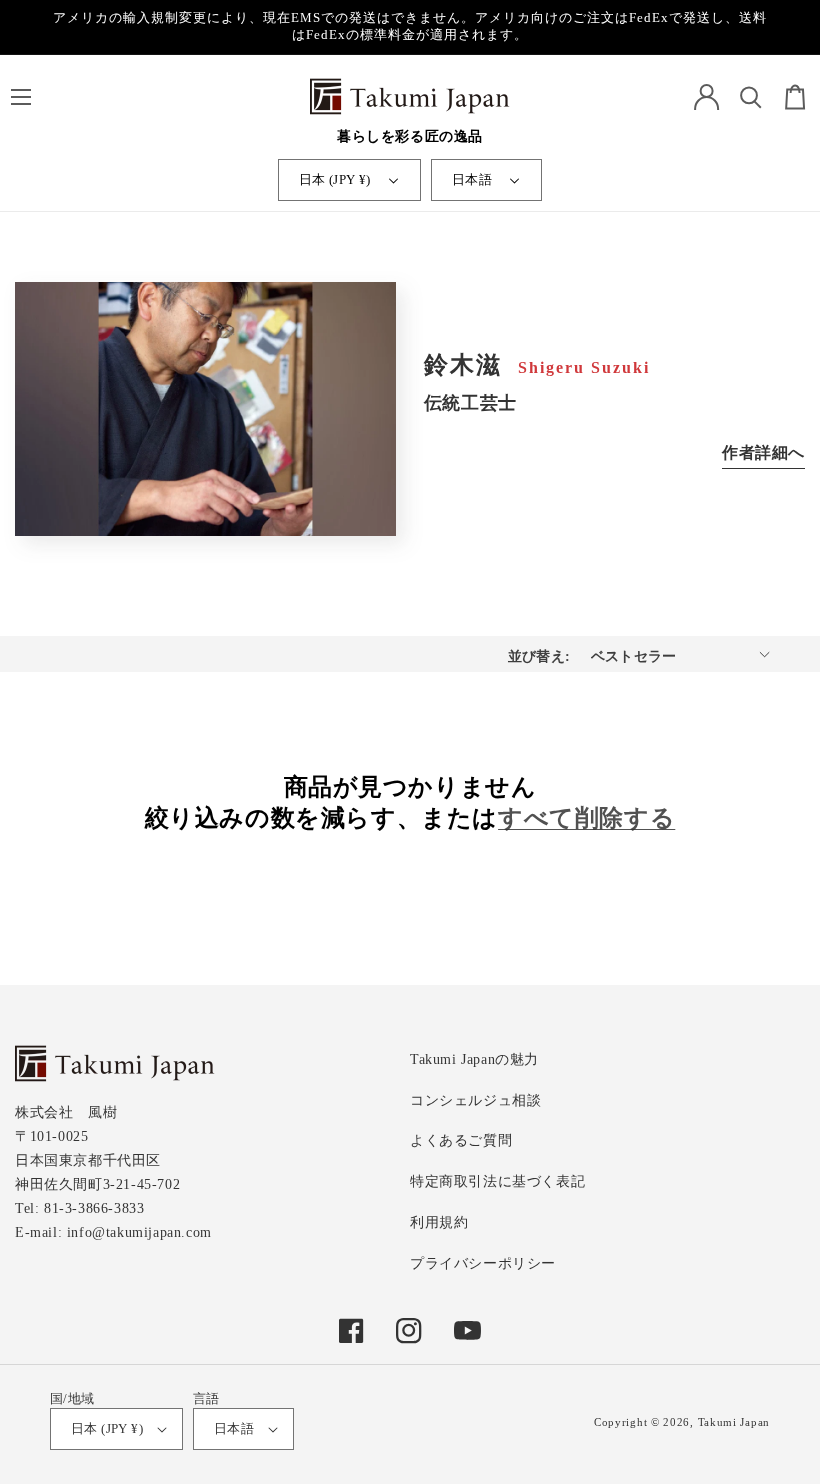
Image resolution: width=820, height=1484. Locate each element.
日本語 (472, 179)
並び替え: (539, 656)
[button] (20, 97)
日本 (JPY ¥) (335, 179)
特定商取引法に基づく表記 (497, 1181)
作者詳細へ (763, 452)
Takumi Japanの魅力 (474, 1059)
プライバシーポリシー (483, 1263)
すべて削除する (586, 818)
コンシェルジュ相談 (475, 1100)
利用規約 (439, 1222)
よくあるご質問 (461, 1140)
